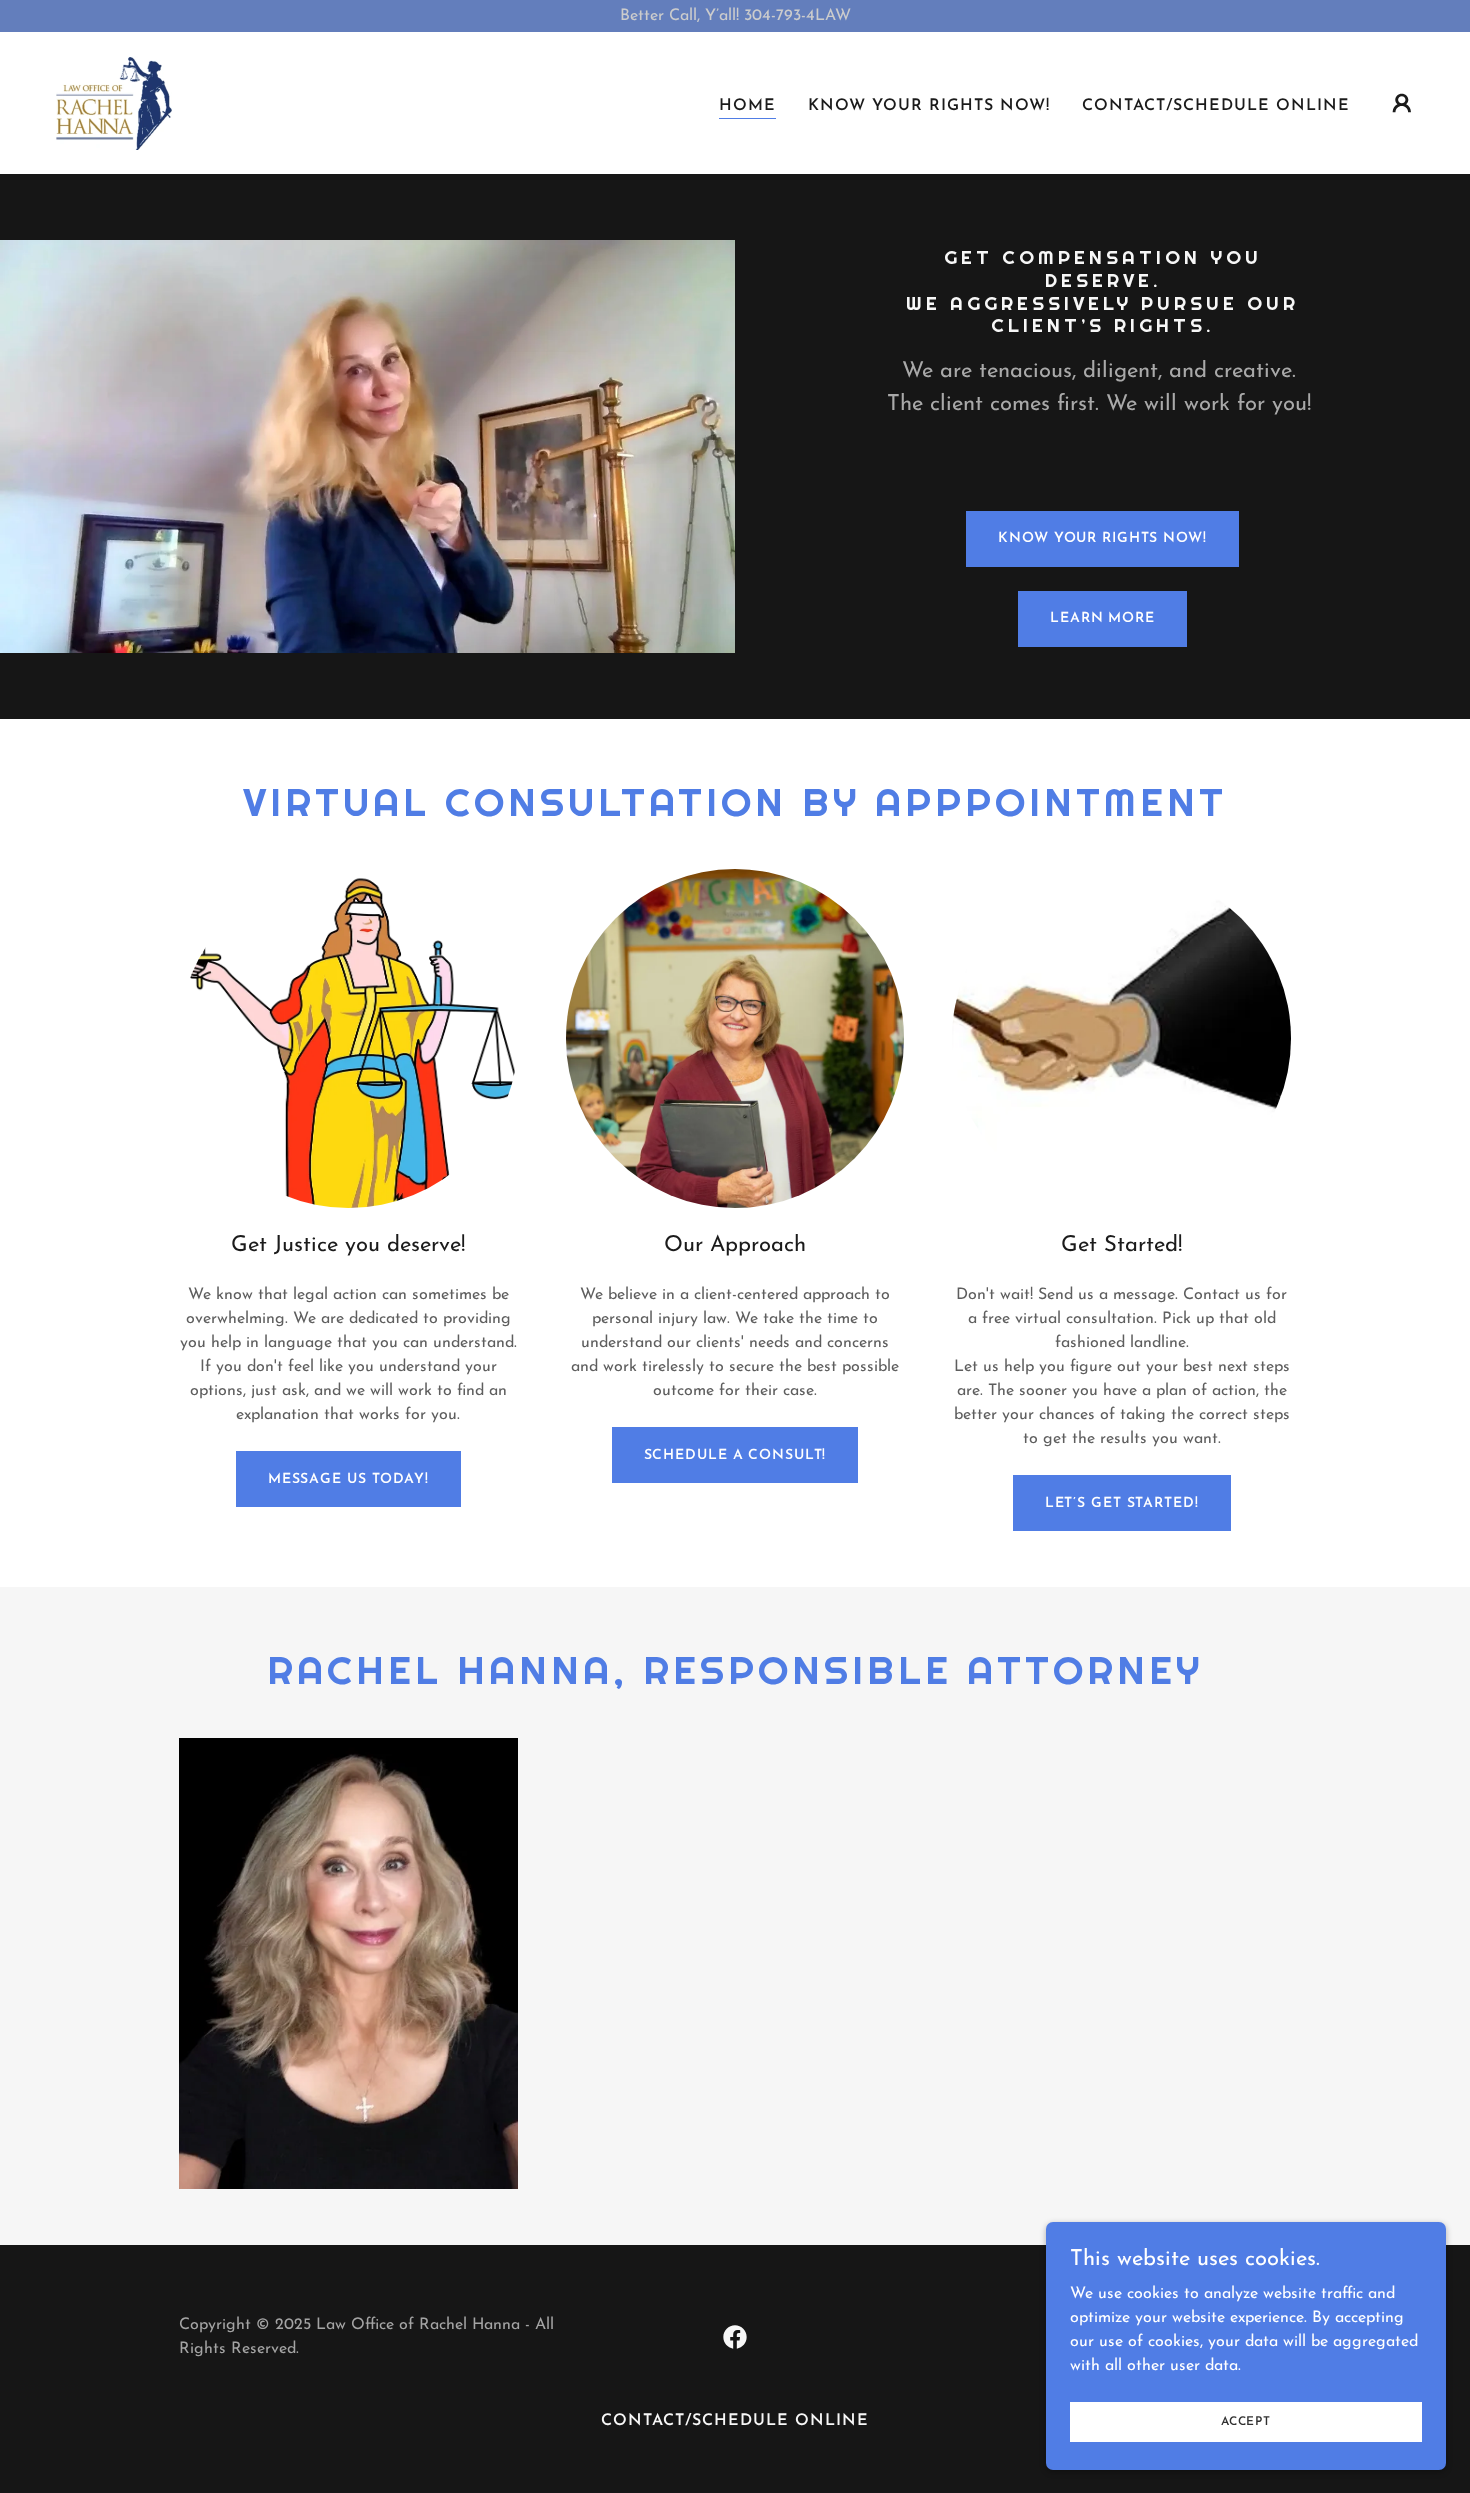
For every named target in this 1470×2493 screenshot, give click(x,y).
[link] (111, 102)
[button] (1402, 103)
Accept (1246, 2421)
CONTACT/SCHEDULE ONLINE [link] (1216, 106)
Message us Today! (348, 1479)
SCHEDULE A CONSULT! (735, 1455)
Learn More (1102, 618)
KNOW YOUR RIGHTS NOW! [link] (929, 106)
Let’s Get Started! (1122, 1503)
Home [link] (747, 106)
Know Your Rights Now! (1102, 538)
